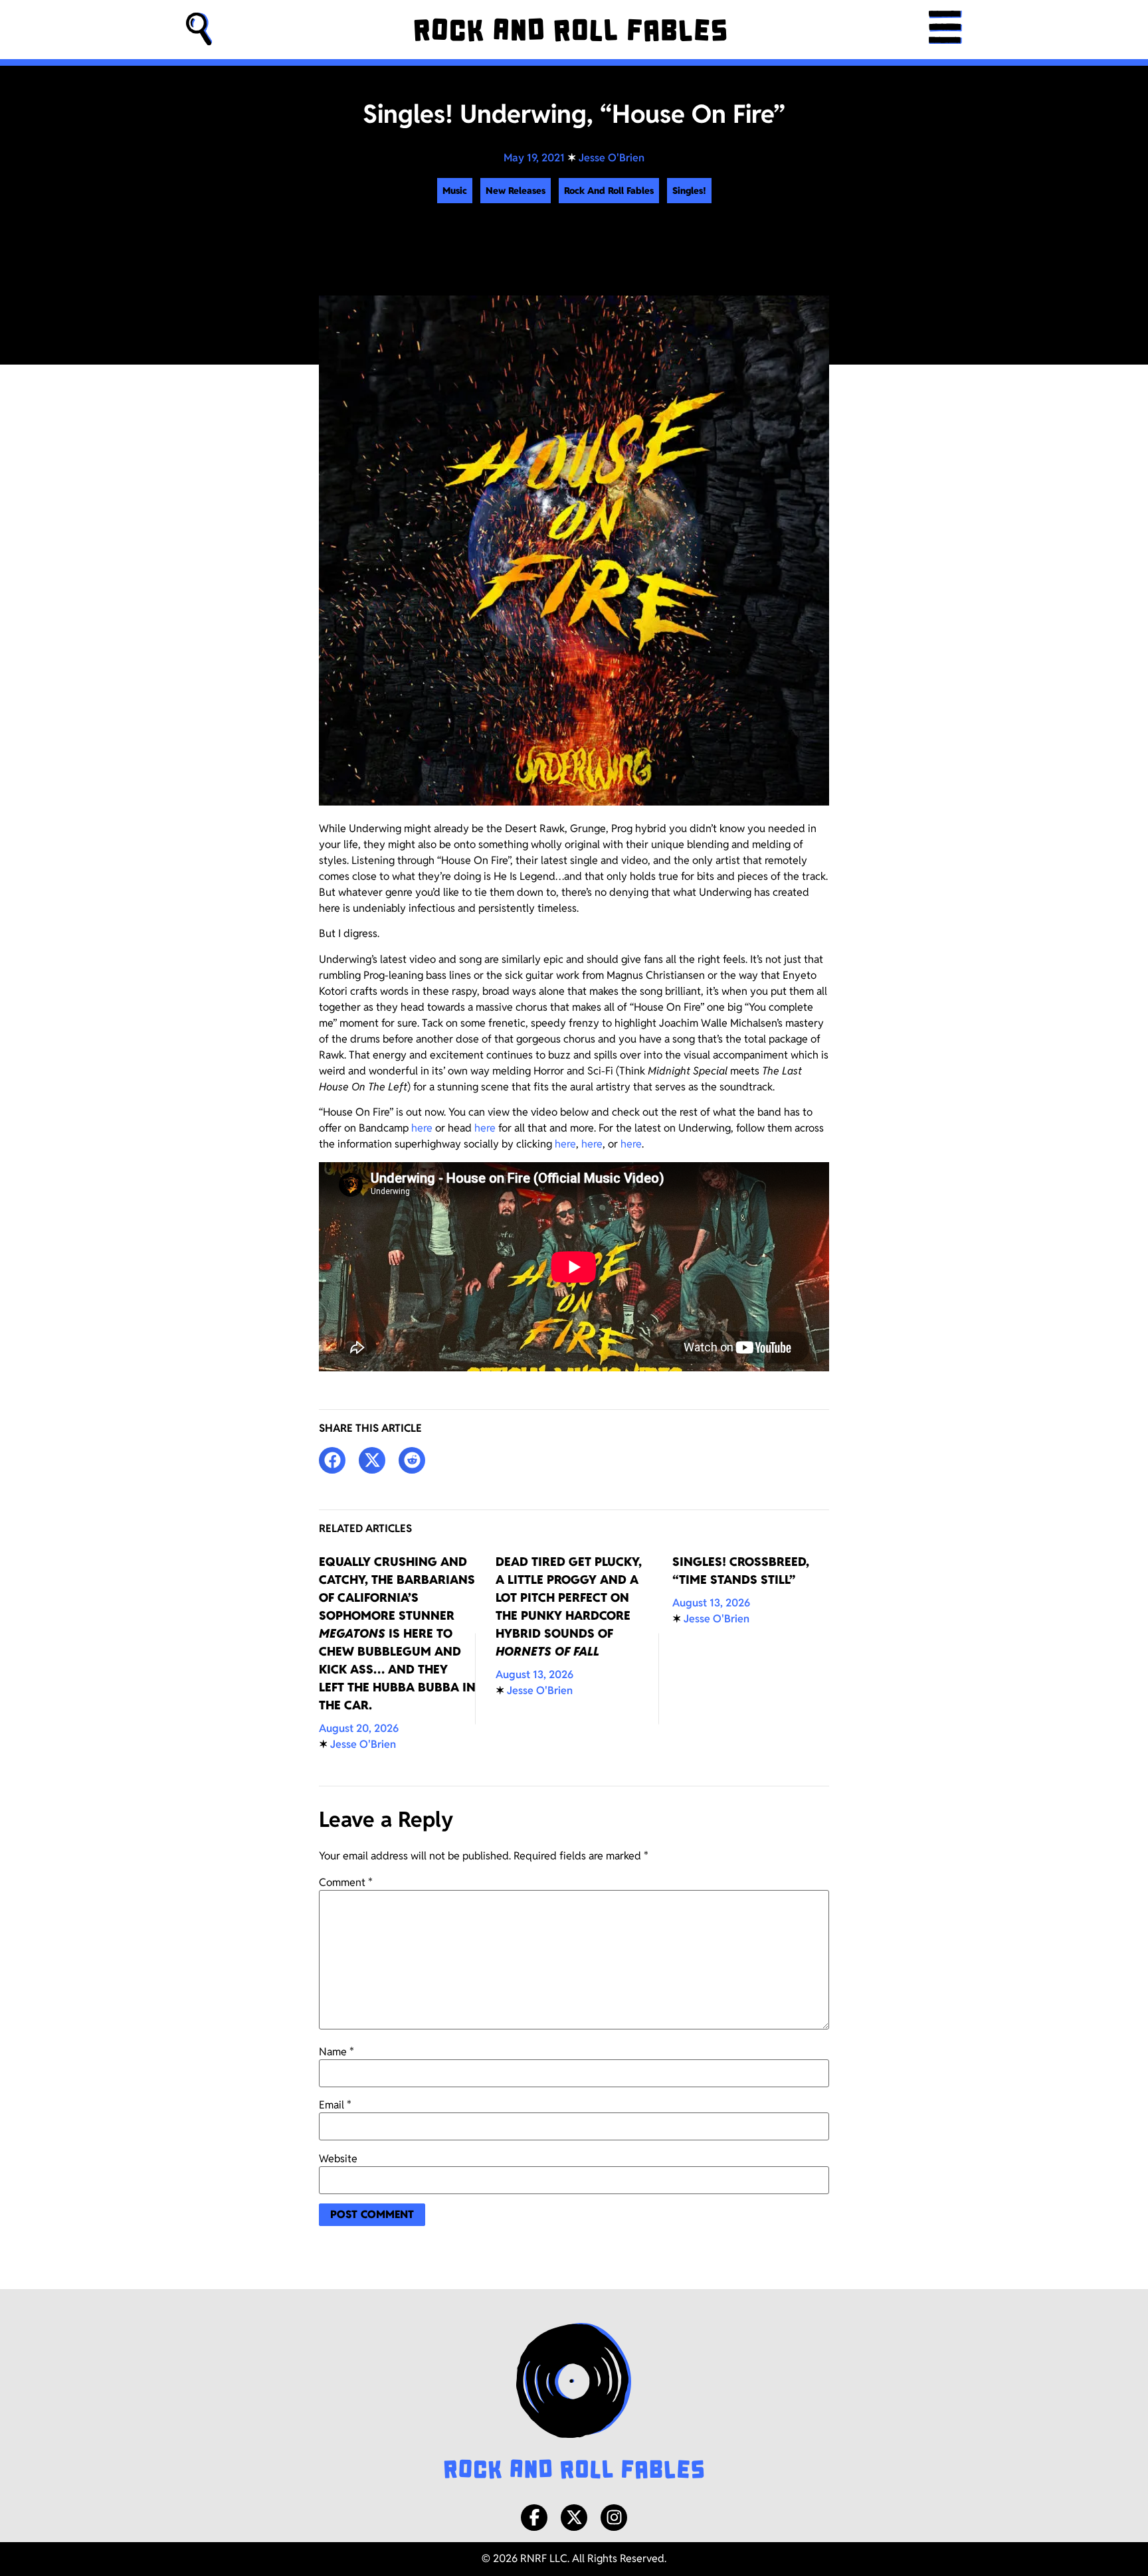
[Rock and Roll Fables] (570, 30)
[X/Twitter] (574, 2518)
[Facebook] (534, 2518)
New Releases (516, 191)
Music (455, 191)
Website (338, 2159)
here (422, 1128)
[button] (199, 30)
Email (335, 2105)
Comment (346, 1883)
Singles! (689, 191)
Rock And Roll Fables (609, 191)
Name (336, 2052)
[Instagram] (614, 2518)
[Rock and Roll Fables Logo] (574, 2403)
